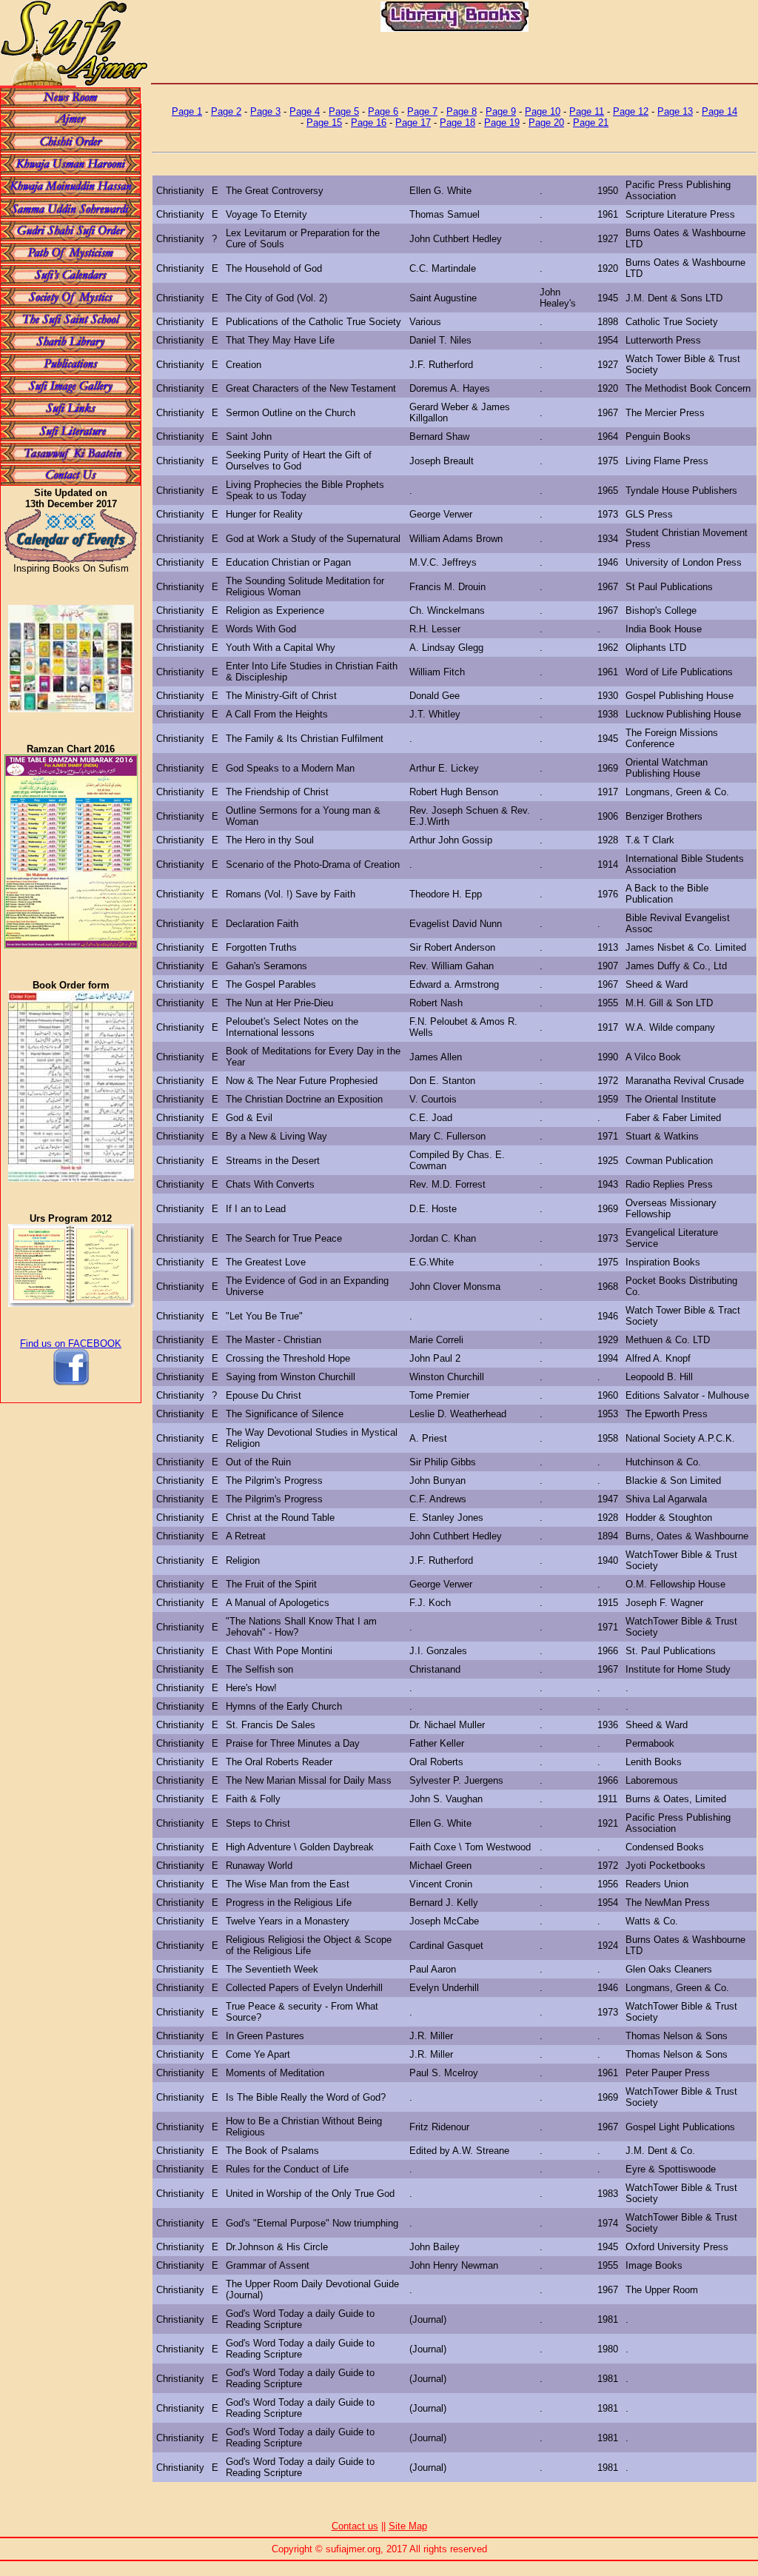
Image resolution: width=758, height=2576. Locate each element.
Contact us (355, 2526)
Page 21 (591, 123)
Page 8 (462, 111)
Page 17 (413, 123)
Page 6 (383, 111)
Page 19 (502, 123)
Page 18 (457, 123)
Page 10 (543, 111)
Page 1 (187, 111)
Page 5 (344, 111)
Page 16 (369, 123)
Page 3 (265, 111)
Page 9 (501, 111)
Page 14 (720, 111)
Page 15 (324, 123)
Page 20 (546, 123)
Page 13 (675, 111)
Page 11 (587, 111)
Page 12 (631, 111)
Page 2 (226, 111)
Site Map (408, 2526)
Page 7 (422, 111)
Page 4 (305, 111)
